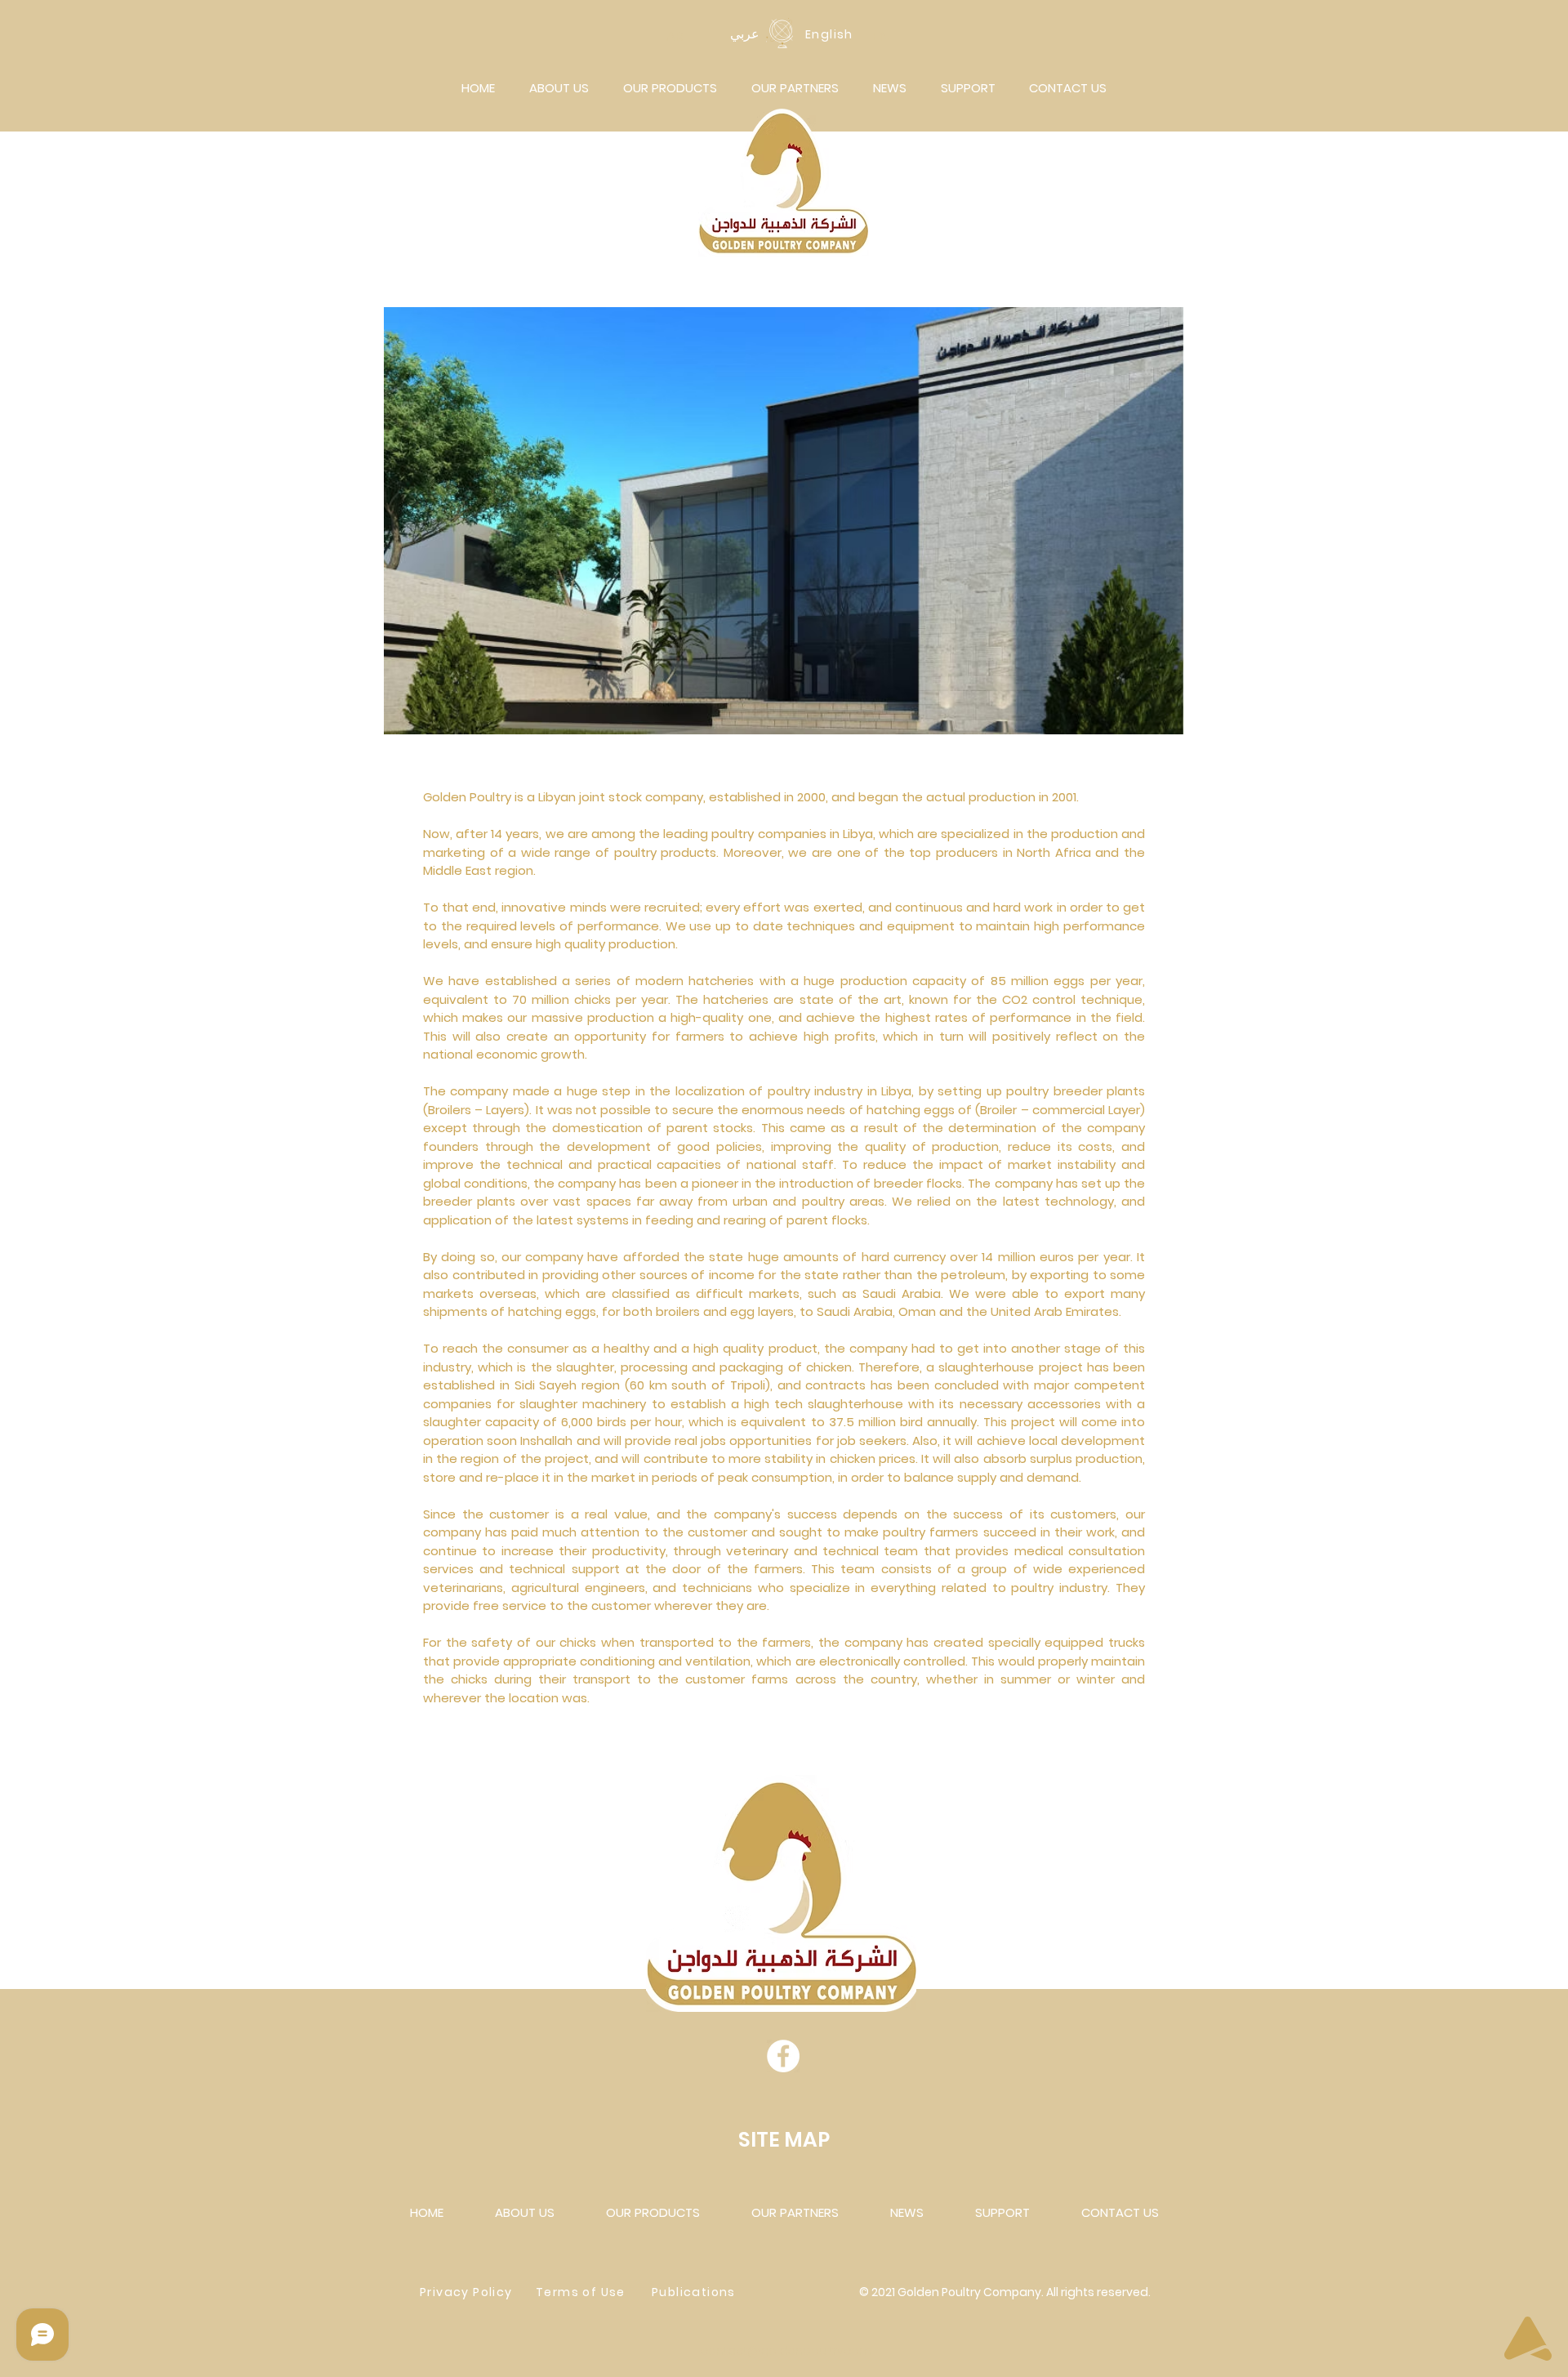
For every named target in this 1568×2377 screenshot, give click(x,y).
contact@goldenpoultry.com (786, 2351)
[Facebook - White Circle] (783, 2056)
